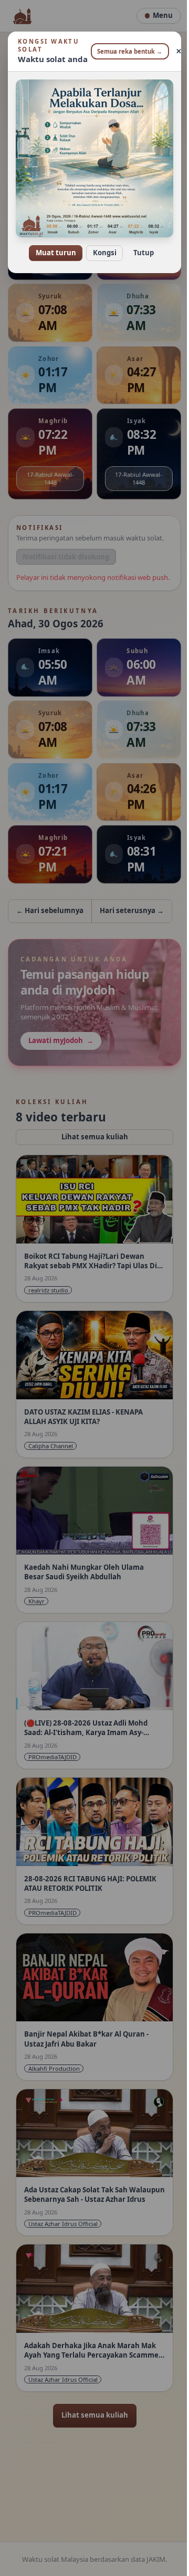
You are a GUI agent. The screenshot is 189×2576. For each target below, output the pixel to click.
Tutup (139, 246)
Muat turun (52, 246)
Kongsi (101, 246)
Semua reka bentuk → (126, 51)
